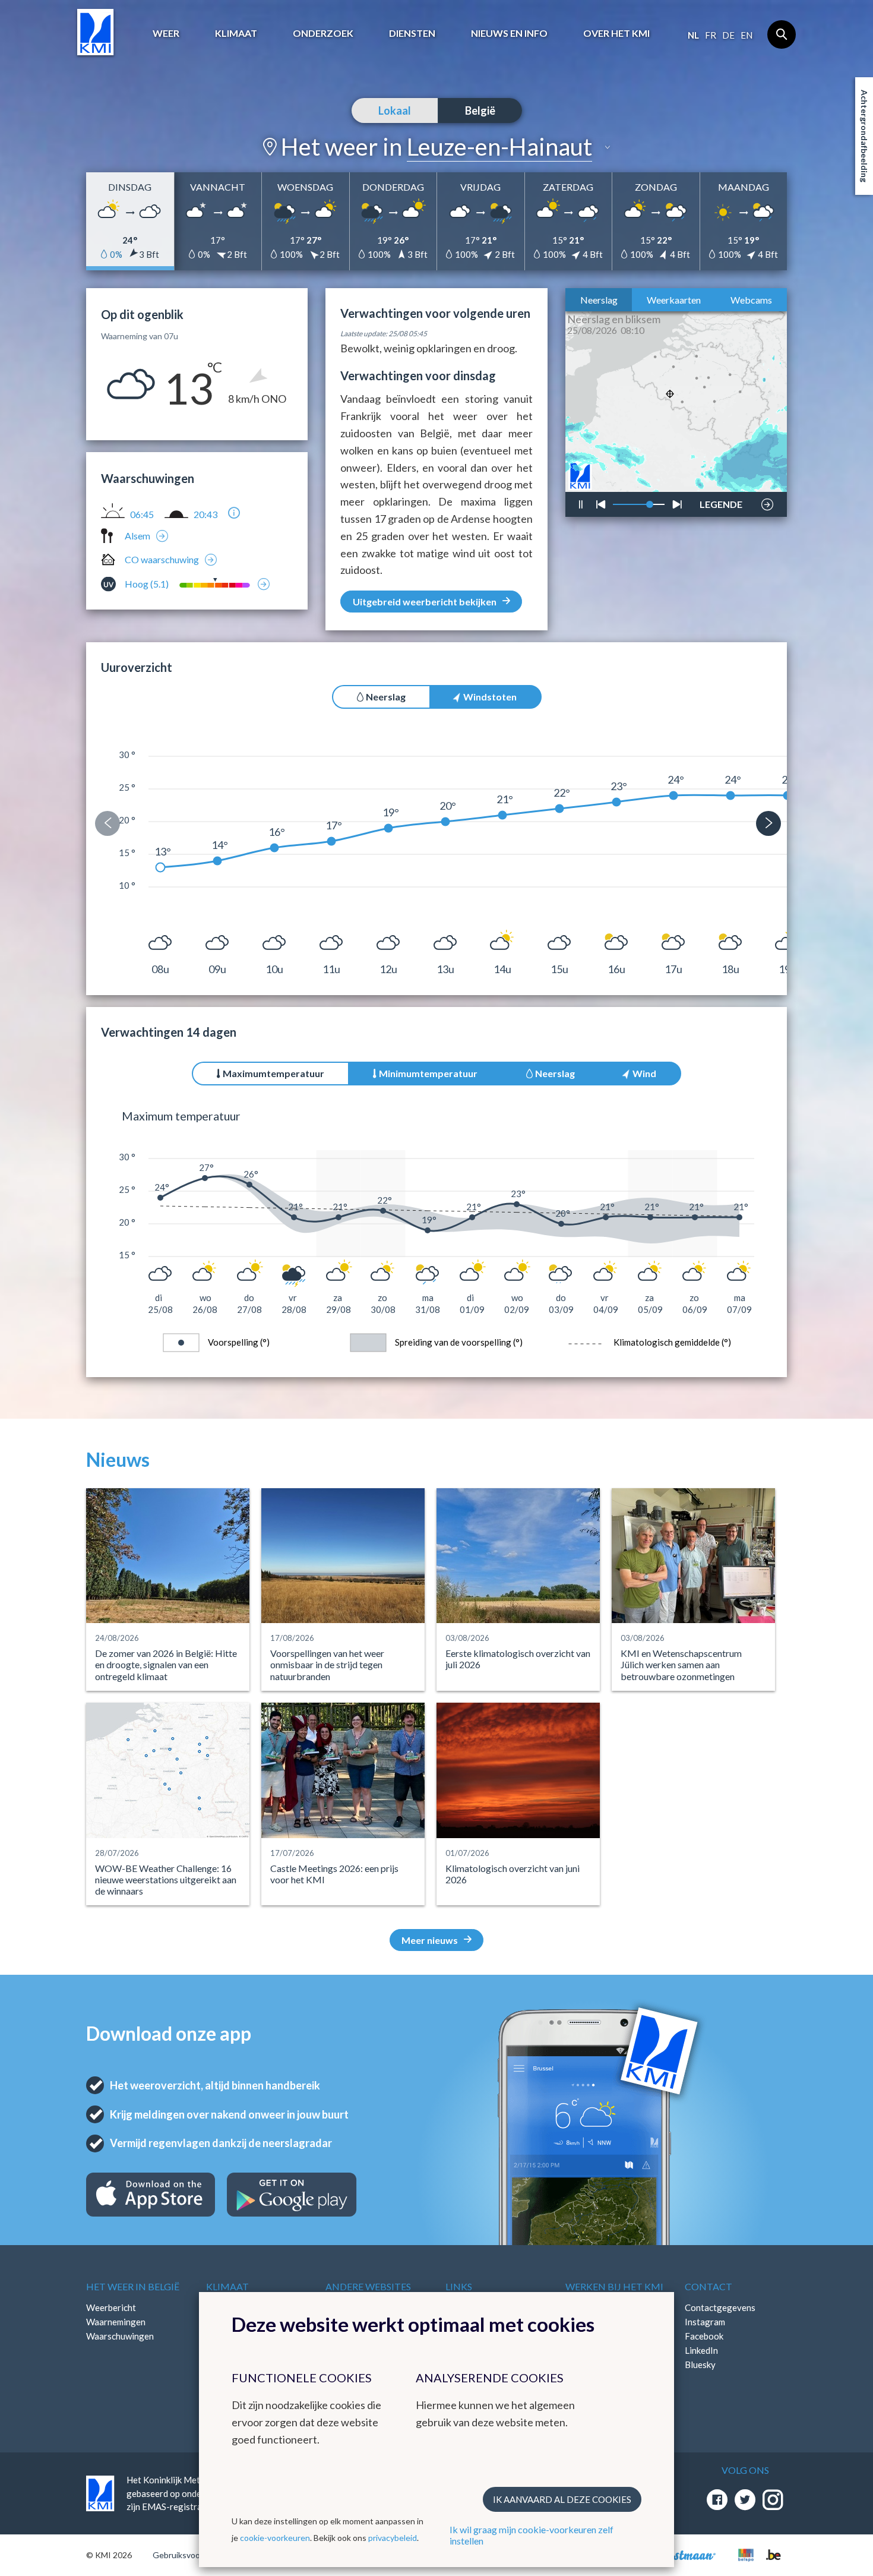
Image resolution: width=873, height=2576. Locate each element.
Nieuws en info (509, 33)
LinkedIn (701, 2350)
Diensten (412, 33)
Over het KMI (616, 33)
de (728, 35)
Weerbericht (111, 2307)
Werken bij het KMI (614, 2286)
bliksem (719, 469)
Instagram (705, 2322)
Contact (708, 2286)
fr (711, 35)
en (747, 35)
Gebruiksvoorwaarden (194, 2555)
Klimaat (236, 33)
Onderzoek (323, 33)
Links (459, 2286)
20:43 (205, 514)
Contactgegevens (720, 2307)
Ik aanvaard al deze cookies (562, 2499)
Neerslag (599, 300)
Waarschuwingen (120, 2336)
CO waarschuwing (162, 559)
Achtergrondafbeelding (864, 136)
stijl (715, 473)
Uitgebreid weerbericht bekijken (425, 602)
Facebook (704, 2336)
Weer (166, 33)
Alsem (137, 536)
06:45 (142, 514)
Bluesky (700, 2365)
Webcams (751, 300)
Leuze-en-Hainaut (499, 147)
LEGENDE (721, 501)
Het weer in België (133, 2286)
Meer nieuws (430, 1940)
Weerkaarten (674, 300)
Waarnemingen (116, 2322)
